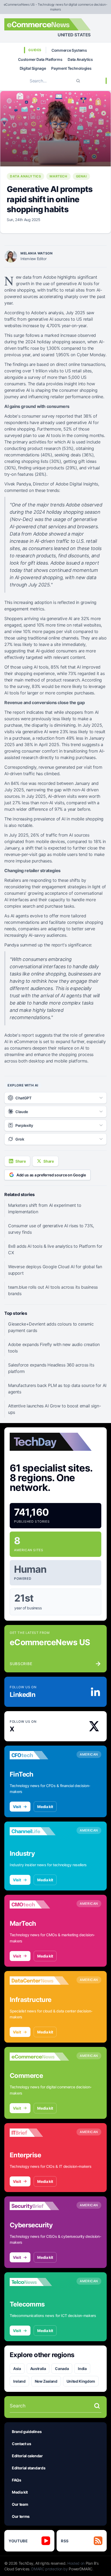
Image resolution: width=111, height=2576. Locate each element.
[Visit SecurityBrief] (39, 2206)
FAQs (17, 2480)
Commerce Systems (69, 50)
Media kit (45, 1807)
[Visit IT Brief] (39, 2133)
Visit (17, 1807)
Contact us (22, 2444)
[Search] (78, 81)
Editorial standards (29, 2468)
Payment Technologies (71, 68)
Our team (20, 2504)
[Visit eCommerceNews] (39, 2057)
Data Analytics (80, 59)
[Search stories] (97, 2406)
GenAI (81, 176)
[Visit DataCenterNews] (39, 1981)
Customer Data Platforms (40, 59)
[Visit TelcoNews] (39, 2282)
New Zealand (46, 2381)
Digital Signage (33, 68)
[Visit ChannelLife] (39, 1831)
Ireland (19, 2381)
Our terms (21, 2516)
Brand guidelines (27, 2432)
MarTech (58, 176)
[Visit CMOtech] (39, 1904)
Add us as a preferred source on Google (51, 1175)
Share (20, 1161)
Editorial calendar (27, 2456)
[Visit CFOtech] (39, 1755)
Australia (38, 2369)
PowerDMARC (81, 2569)
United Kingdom (81, 2381)
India (82, 2369)
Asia (17, 2369)
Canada (62, 2369)
